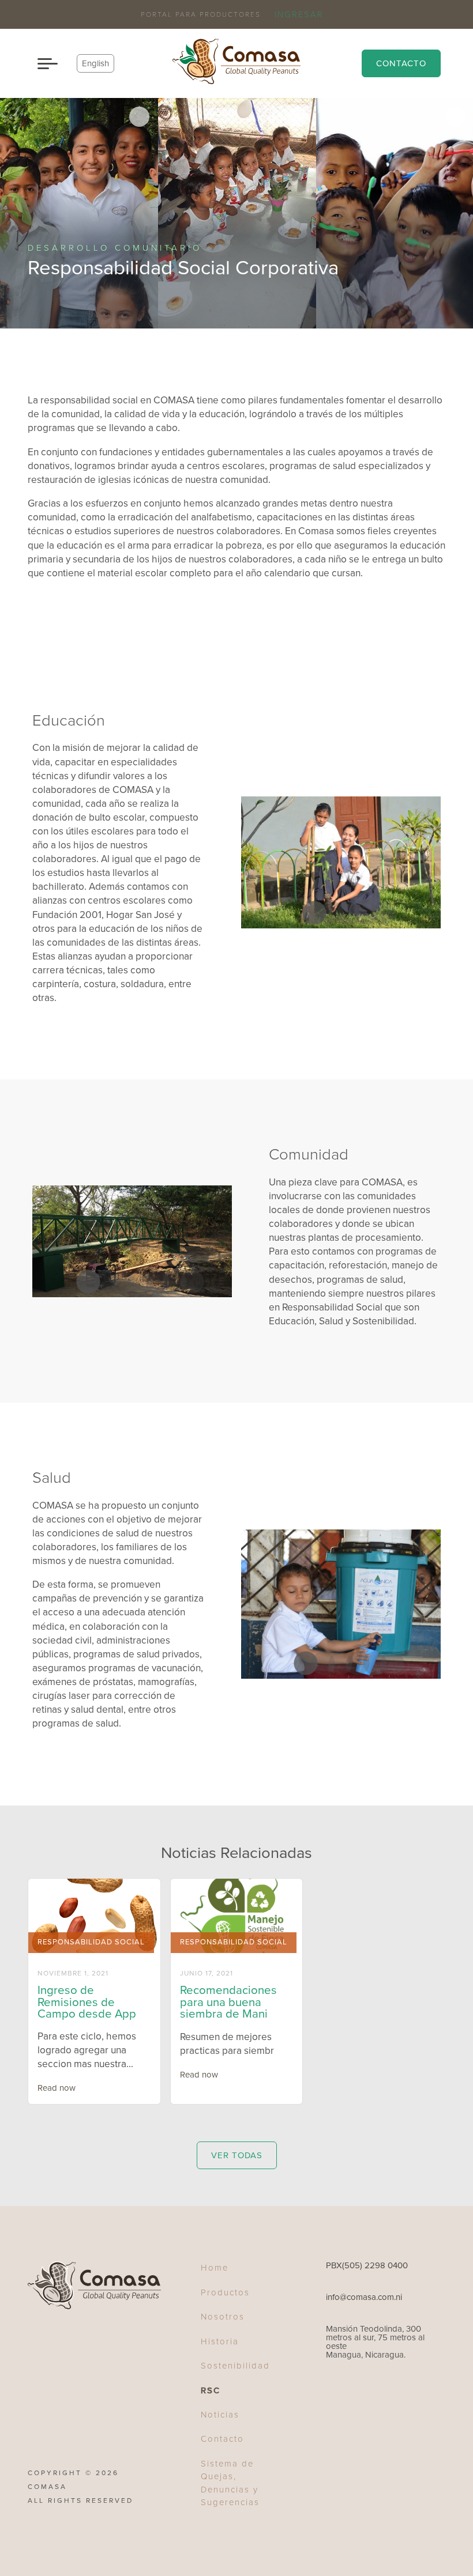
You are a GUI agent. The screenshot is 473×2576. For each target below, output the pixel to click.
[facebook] (317, 2398)
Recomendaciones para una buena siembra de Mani (228, 2002)
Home (215, 2268)
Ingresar (299, 15)
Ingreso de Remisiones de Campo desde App (87, 2002)
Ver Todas (237, 2155)
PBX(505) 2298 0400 (367, 2266)
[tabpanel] (79, 213)
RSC (211, 2390)
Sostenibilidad (235, 2366)
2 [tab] (324, 914)
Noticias (220, 2415)
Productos (225, 2292)
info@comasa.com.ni (364, 2297)
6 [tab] (167, 1283)
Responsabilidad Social (91, 1942)
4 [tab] (358, 914)
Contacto (401, 63)
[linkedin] (332, 2398)
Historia (220, 2341)
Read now (57, 2088)
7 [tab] (184, 1283)
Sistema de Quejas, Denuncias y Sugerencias (230, 2483)
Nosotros (223, 2317)
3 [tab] (341, 914)
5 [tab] (376, 914)
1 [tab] (306, 914)
